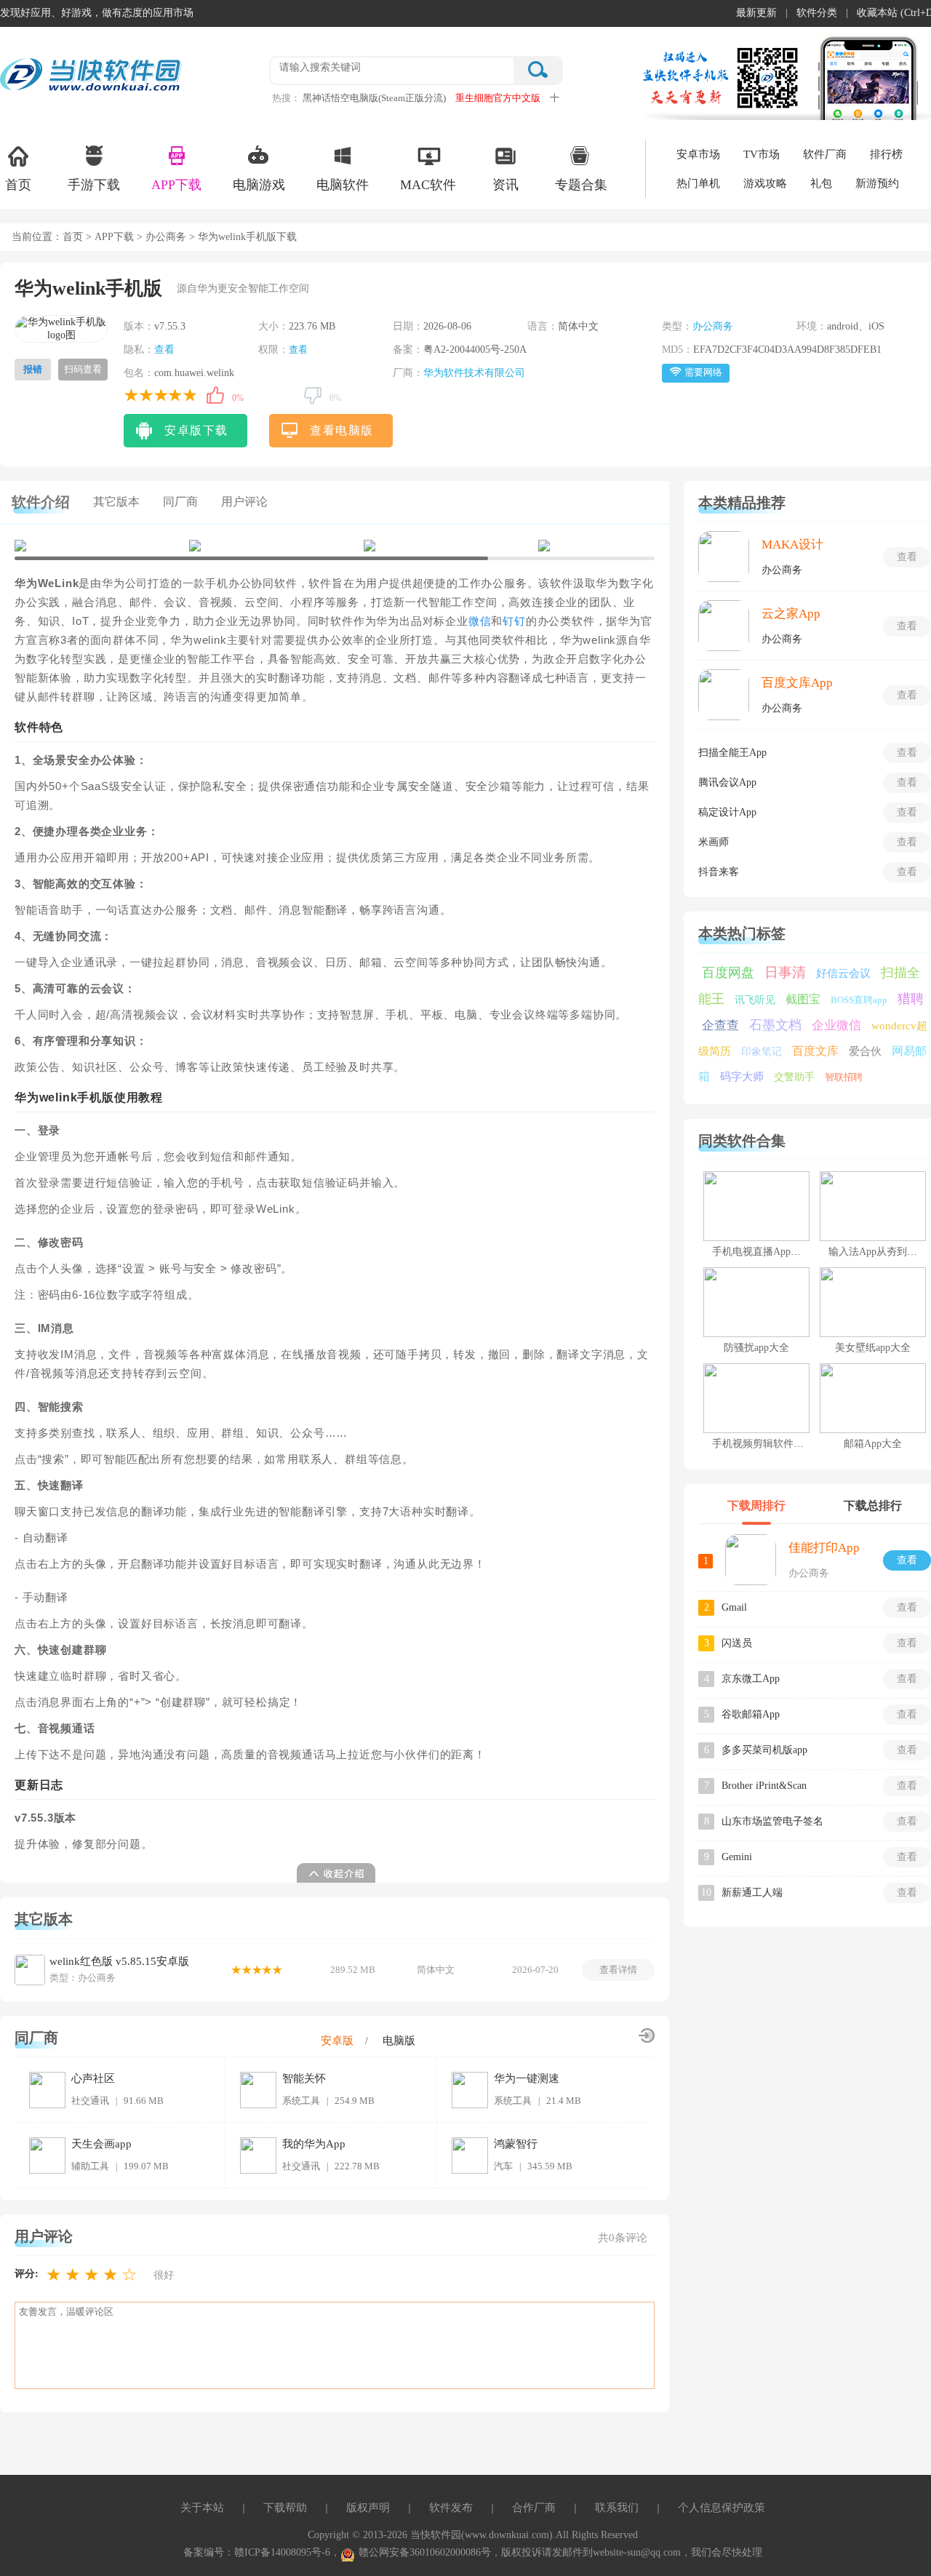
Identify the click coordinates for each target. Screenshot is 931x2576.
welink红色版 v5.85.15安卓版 (119, 1961)
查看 (164, 350)
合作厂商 (534, 2508)
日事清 (785, 972)
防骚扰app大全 (756, 1348)
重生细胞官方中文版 (498, 98)
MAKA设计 (792, 545)
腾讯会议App (727, 782)
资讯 (506, 185)
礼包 (821, 183)
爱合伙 (865, 1051)
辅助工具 (90, 2166)
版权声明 (368, 2508)
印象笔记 (762, 1052)
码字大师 (742, 1077)
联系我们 (617, 2508)
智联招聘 (844, 1077)
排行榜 (886, 154)
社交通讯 (90, 2101)
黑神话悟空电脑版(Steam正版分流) (374, 98)
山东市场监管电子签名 (772, 1821)
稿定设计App (727, 812)
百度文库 (815, 1051)
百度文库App (797, 683)
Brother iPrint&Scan (764, 1786)
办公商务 (166, 237)
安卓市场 (698, 154)
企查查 (720, 1025)
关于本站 (202, 2508)
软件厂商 (825, 154)
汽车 (503, 2166)
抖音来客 (719, 872)
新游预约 (877, 183)
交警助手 (794, 1077)
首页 (18, 185)
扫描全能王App (732, 753)
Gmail (734, 1607)
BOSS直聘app (859, 1000)
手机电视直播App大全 (762, 1252)
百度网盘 (728, 973)
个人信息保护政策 (722, 2508)
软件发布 (451, 2508)
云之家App (791, 614)
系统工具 (301, 2101)
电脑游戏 (259, 185)
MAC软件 (428, 185)
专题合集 (581, 185)
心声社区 (93, 2078)
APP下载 (176, 185)
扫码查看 (83, 369)
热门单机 (698, 183)
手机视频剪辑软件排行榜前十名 (783, 1444)
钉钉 (514, 621)
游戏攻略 (765, 183)
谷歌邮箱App (751, 1714)
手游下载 (94, 185)
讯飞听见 (755, 1000)
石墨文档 (775, 1025)
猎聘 (911, 999)
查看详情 (618, 1970)
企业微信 (836, 1025)
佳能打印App (824, 1548)
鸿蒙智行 (516, 2144)
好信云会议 (843, 973)
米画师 (714, 842)
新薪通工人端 (752, 1893)
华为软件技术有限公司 (474, 373)
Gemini (737, 1857)
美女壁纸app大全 (873, 1348)
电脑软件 (343, 185)
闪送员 (737, 1643)
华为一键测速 (527, 2078)
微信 (480, 621)
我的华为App (314, 2144)
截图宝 (803, 999)
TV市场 (762, 154)
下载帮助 (285, 2508)
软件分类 (817, 13)
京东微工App (751, 1679)
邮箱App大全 (873, 1444)
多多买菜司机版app (764, 1750)
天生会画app (101, 2144)
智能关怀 (304, 2078)
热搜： (286, 98)
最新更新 (756, 13)
